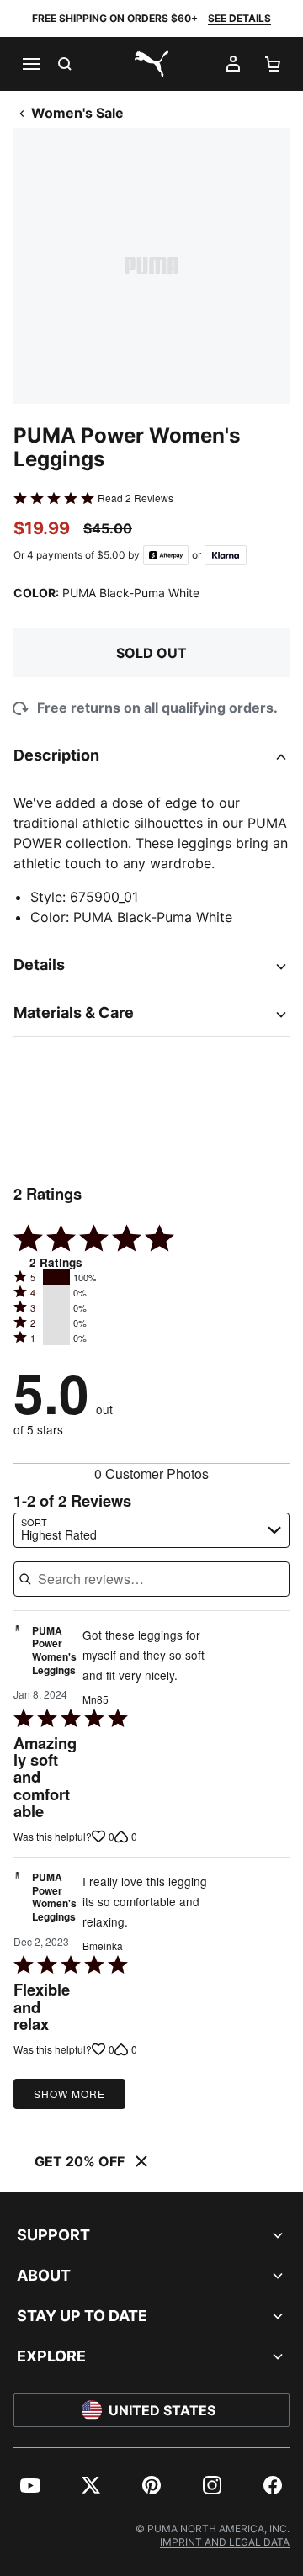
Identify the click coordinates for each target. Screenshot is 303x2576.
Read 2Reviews (136, 498)
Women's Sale (77, 113)
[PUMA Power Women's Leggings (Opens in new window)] (17, 1655)
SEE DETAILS (239, 18)
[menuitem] (30, 2485)
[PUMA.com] (151, 64)
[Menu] (30, 64)
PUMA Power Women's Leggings (54, 1651)
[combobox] (151, 1530)
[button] (56, 1277)
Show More (69, 2094)
